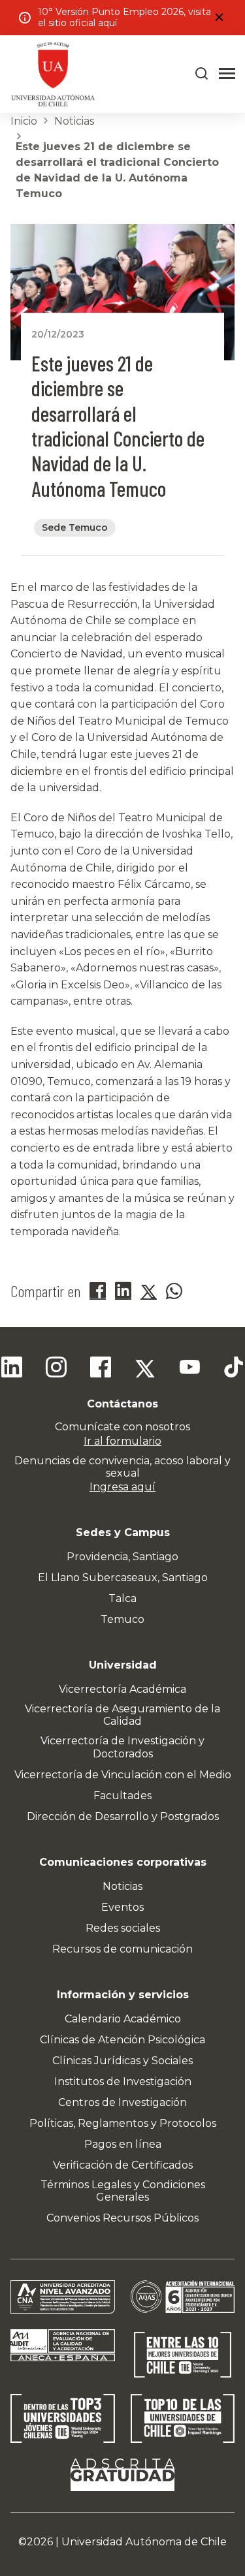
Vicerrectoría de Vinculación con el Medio (123, 1775)
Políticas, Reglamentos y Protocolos (123, 2123)
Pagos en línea (123, 2144)
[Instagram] (56, 1369)
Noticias (74, 121)
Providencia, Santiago (122, 1557)
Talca (122, 1598)
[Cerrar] (219, 18)
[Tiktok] (234, 1369)
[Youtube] (189, 1369)
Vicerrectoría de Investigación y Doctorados (122, 1747)
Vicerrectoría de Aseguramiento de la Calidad (122, 1715)
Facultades (122, 1796)
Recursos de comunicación (122, 1949)
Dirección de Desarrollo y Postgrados (123, 1816)
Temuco (122, 1619)
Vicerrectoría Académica (122, 1689)
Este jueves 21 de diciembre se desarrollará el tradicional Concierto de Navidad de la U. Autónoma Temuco (117, 170)
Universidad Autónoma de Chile (144, 2542)
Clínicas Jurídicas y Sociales (122, 2061)
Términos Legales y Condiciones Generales (123, 2191)
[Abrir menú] (227, 74)
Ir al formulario (122, 1441)
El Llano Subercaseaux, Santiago (123, 1578)
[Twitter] (145, 1369)
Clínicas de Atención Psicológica (122, 2040)
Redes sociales (123, 1928)
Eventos (122, 1907)
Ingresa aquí (122, 1487)
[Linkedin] (12, 1369)
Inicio (24, 121)
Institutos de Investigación (123, 2081)
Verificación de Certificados (123, 2165)
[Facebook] (101, 1369)
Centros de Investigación (122, 2102)
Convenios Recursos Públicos (122, 2218)
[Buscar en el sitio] (202, 74)
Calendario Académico (123, 2019)
